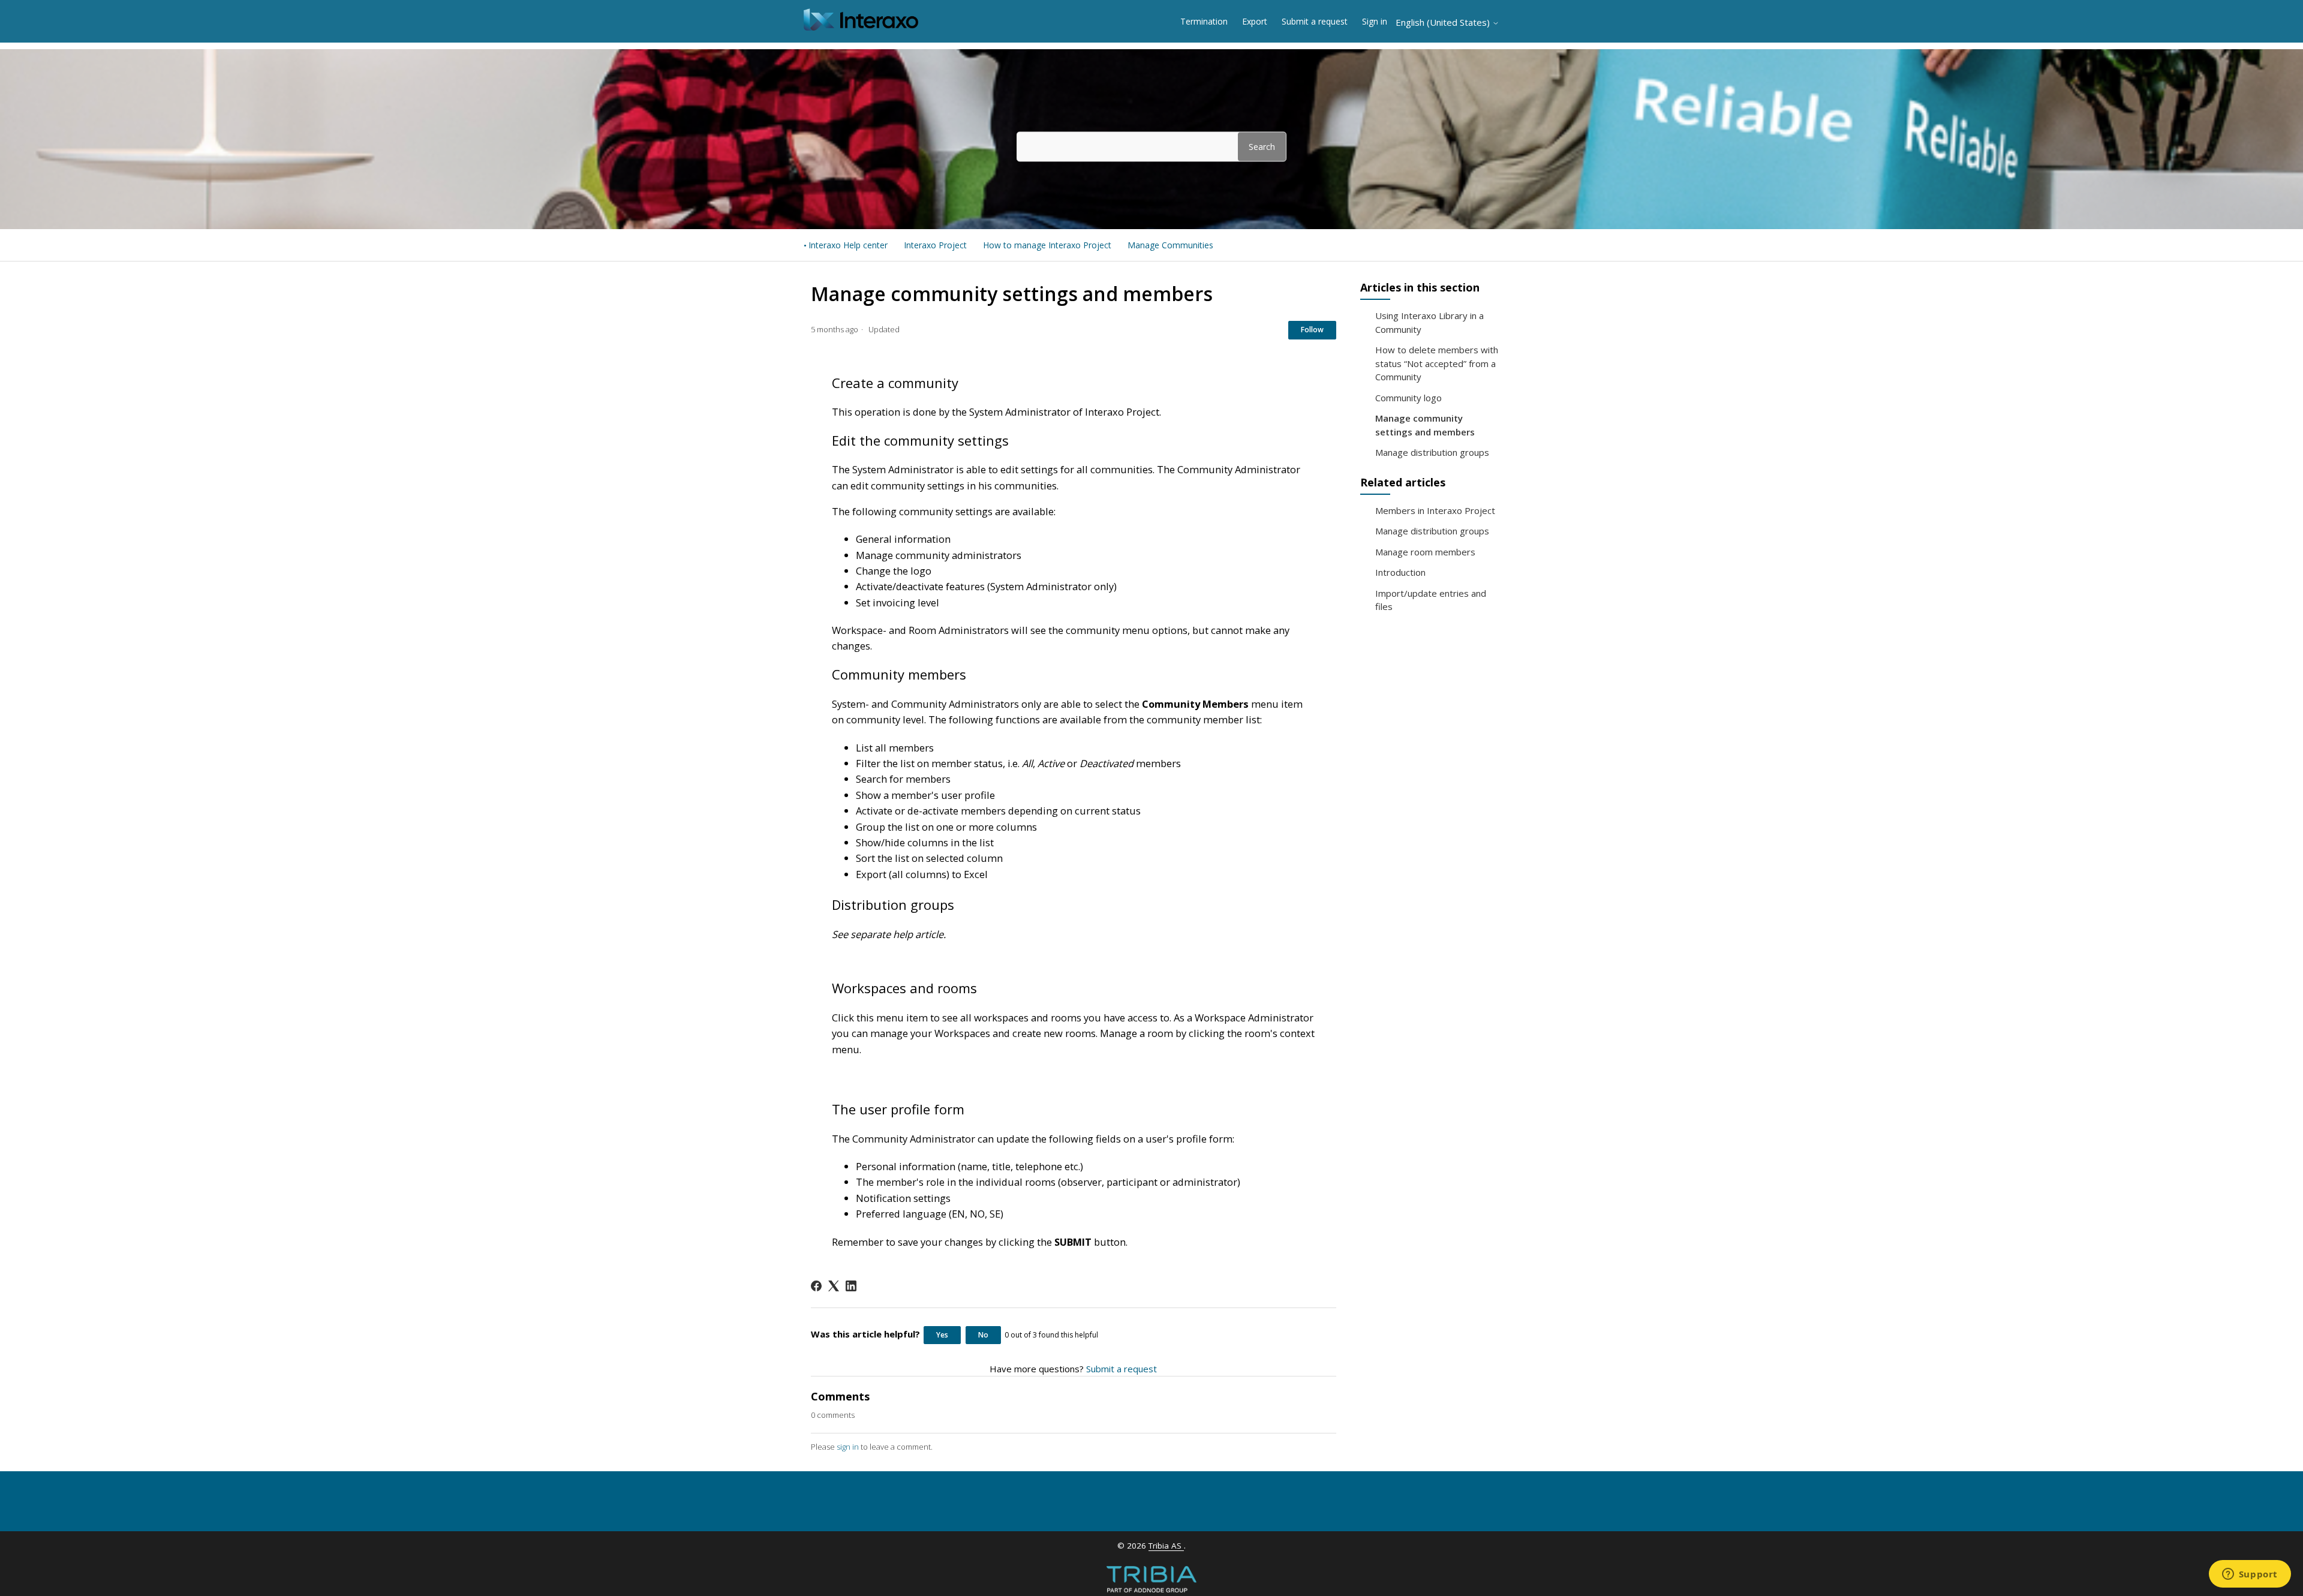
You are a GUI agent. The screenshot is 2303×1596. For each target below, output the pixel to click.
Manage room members (1425, 552)
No (983, 1335)
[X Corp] (834, 1286)
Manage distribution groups (1432, 452)
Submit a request (1315, 21)
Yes (942, 1335)
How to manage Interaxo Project (1047, 245)
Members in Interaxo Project (1435, 510)
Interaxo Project (935, 245)
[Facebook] (816, 1286)
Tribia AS (1166, 1546)
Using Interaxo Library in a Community (1429, 322)
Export (1255, 21)
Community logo (1408, 398)
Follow (1312, 330)
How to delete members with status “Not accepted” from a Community (1437, 363)
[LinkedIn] (851, 1286)
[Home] (861, 27)
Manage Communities (1170, 245)
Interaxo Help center (848, 245)
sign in (848, 1447)
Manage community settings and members (1425, 425)
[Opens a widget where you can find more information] (2250, 1575)
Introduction (1400, 572)
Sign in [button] (1375, 21)
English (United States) (1444, 22)
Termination (1204, 21)
